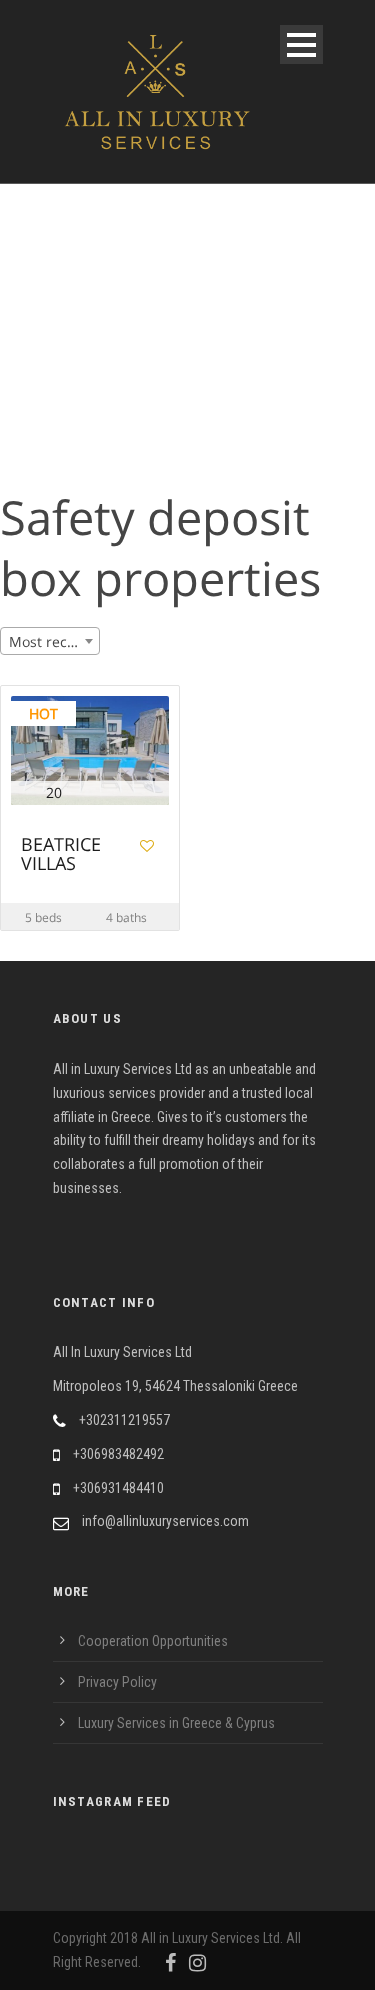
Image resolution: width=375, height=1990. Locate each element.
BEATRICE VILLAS (61, 855)
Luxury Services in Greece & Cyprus (176, 1723)
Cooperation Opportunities (153, 1641)
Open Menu (301, 44)
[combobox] (50, 641)
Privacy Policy (117, 1682)
